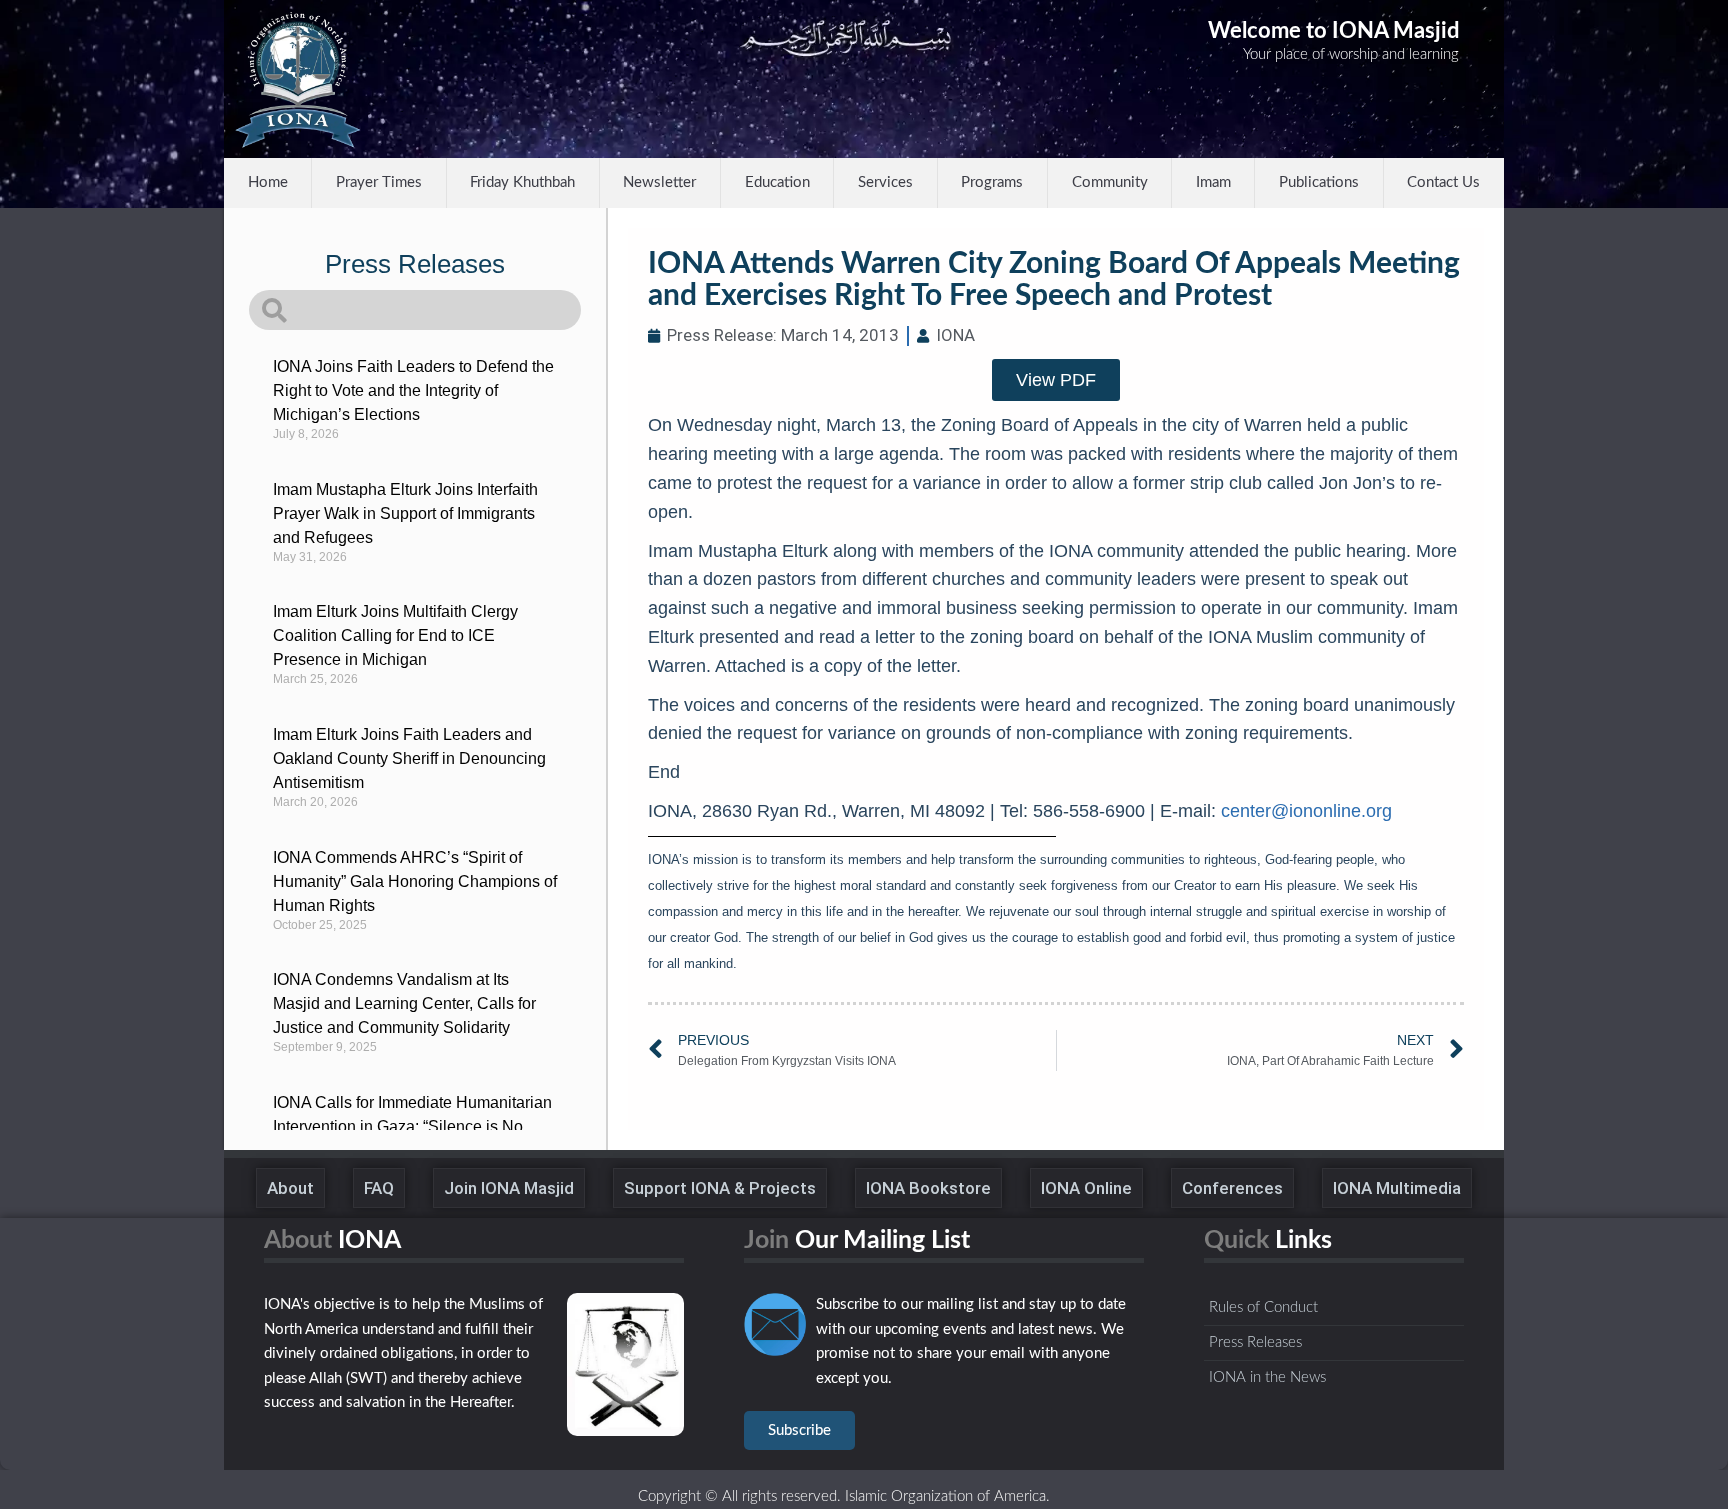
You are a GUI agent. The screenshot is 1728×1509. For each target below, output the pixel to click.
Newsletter (659, 182)
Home (268, 182)
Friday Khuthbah (522, 182)
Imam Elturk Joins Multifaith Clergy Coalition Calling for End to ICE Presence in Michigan (395, 635)
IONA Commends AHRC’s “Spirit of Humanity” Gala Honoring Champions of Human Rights (415, 881)
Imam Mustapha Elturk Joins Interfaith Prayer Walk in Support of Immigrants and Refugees (405, 513)
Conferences (1232, 1188)
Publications (1319, 182)
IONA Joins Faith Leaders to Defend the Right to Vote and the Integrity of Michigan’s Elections (413, 390)
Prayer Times (379, 182)
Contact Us (1443, 182)
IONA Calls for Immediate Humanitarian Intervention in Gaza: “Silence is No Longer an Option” (412, 1126)
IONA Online (1086, 1188)
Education (777, 182)
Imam (1213, 182)
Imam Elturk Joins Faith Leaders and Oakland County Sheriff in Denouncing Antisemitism (409, 758)
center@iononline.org (1306, 811)
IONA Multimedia (1397, 1188)
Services (885, 182)
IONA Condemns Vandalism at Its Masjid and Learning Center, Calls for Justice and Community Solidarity (404, 1003)
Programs (992, 182)
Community (1110, 182)
